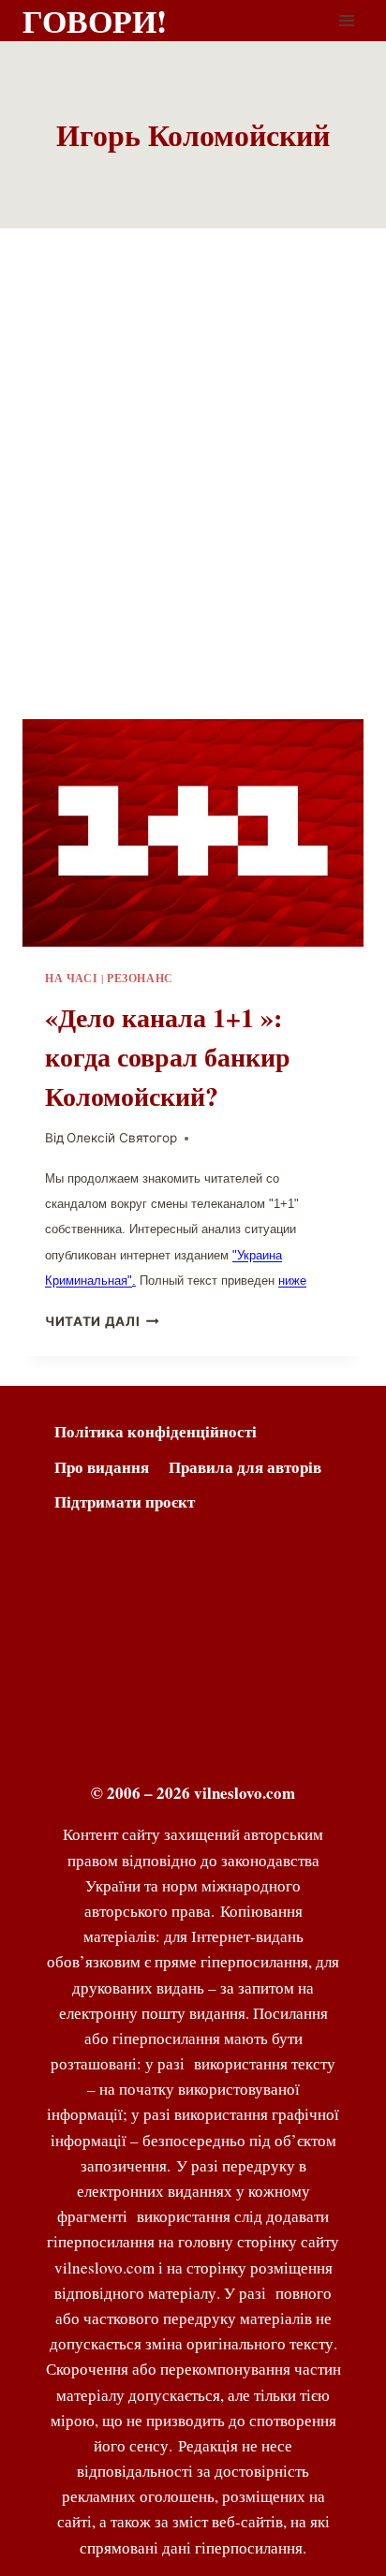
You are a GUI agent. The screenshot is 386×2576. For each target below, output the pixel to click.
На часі (71, 978)
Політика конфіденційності (156, 1431)
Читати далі (92, 1321)
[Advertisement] (193, 496)
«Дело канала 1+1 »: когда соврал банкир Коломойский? (168, 1057)
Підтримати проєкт (125, 1501)
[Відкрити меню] (346, 20)
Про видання (102, 1467)
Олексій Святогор (122, 1138)
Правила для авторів (245, 1467)
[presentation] (193, 833)
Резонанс (140, 978)
